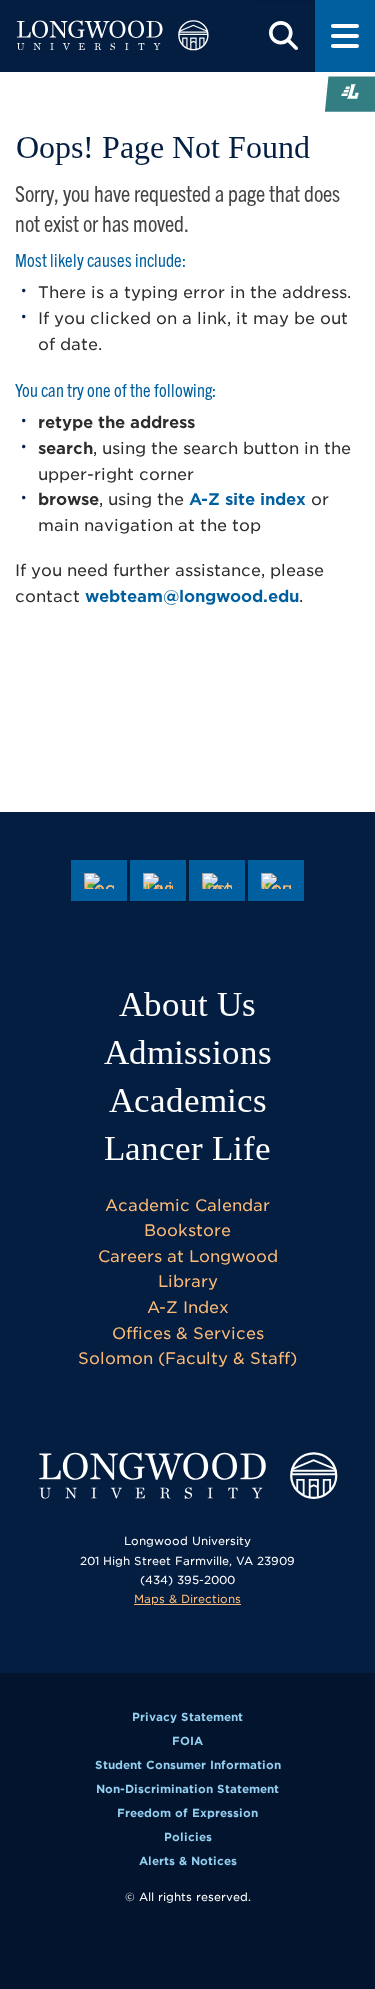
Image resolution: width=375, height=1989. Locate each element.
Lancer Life (187, 1148)
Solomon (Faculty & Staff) (187, 1358)
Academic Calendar (187, 1205)
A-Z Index (188, 1307)
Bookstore (187, 1230)
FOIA (187, 1741)
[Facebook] (99, 881)
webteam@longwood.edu (192, 596)
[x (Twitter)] (158, 881)
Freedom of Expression (187, 1813)
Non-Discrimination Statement (187, 1789)
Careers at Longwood (188, 1256)
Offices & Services (188, 1333)
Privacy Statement (187, 1717)
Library (188, 1281)
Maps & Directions (187, 1599)
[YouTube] (276, 881)
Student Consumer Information (188, 1765)
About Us (187, 1004)
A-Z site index (247, 499)
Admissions (188, 1052)
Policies (188, 1837)
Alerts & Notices (188, 1861)
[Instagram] (217, 881)
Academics (188, 1100)
